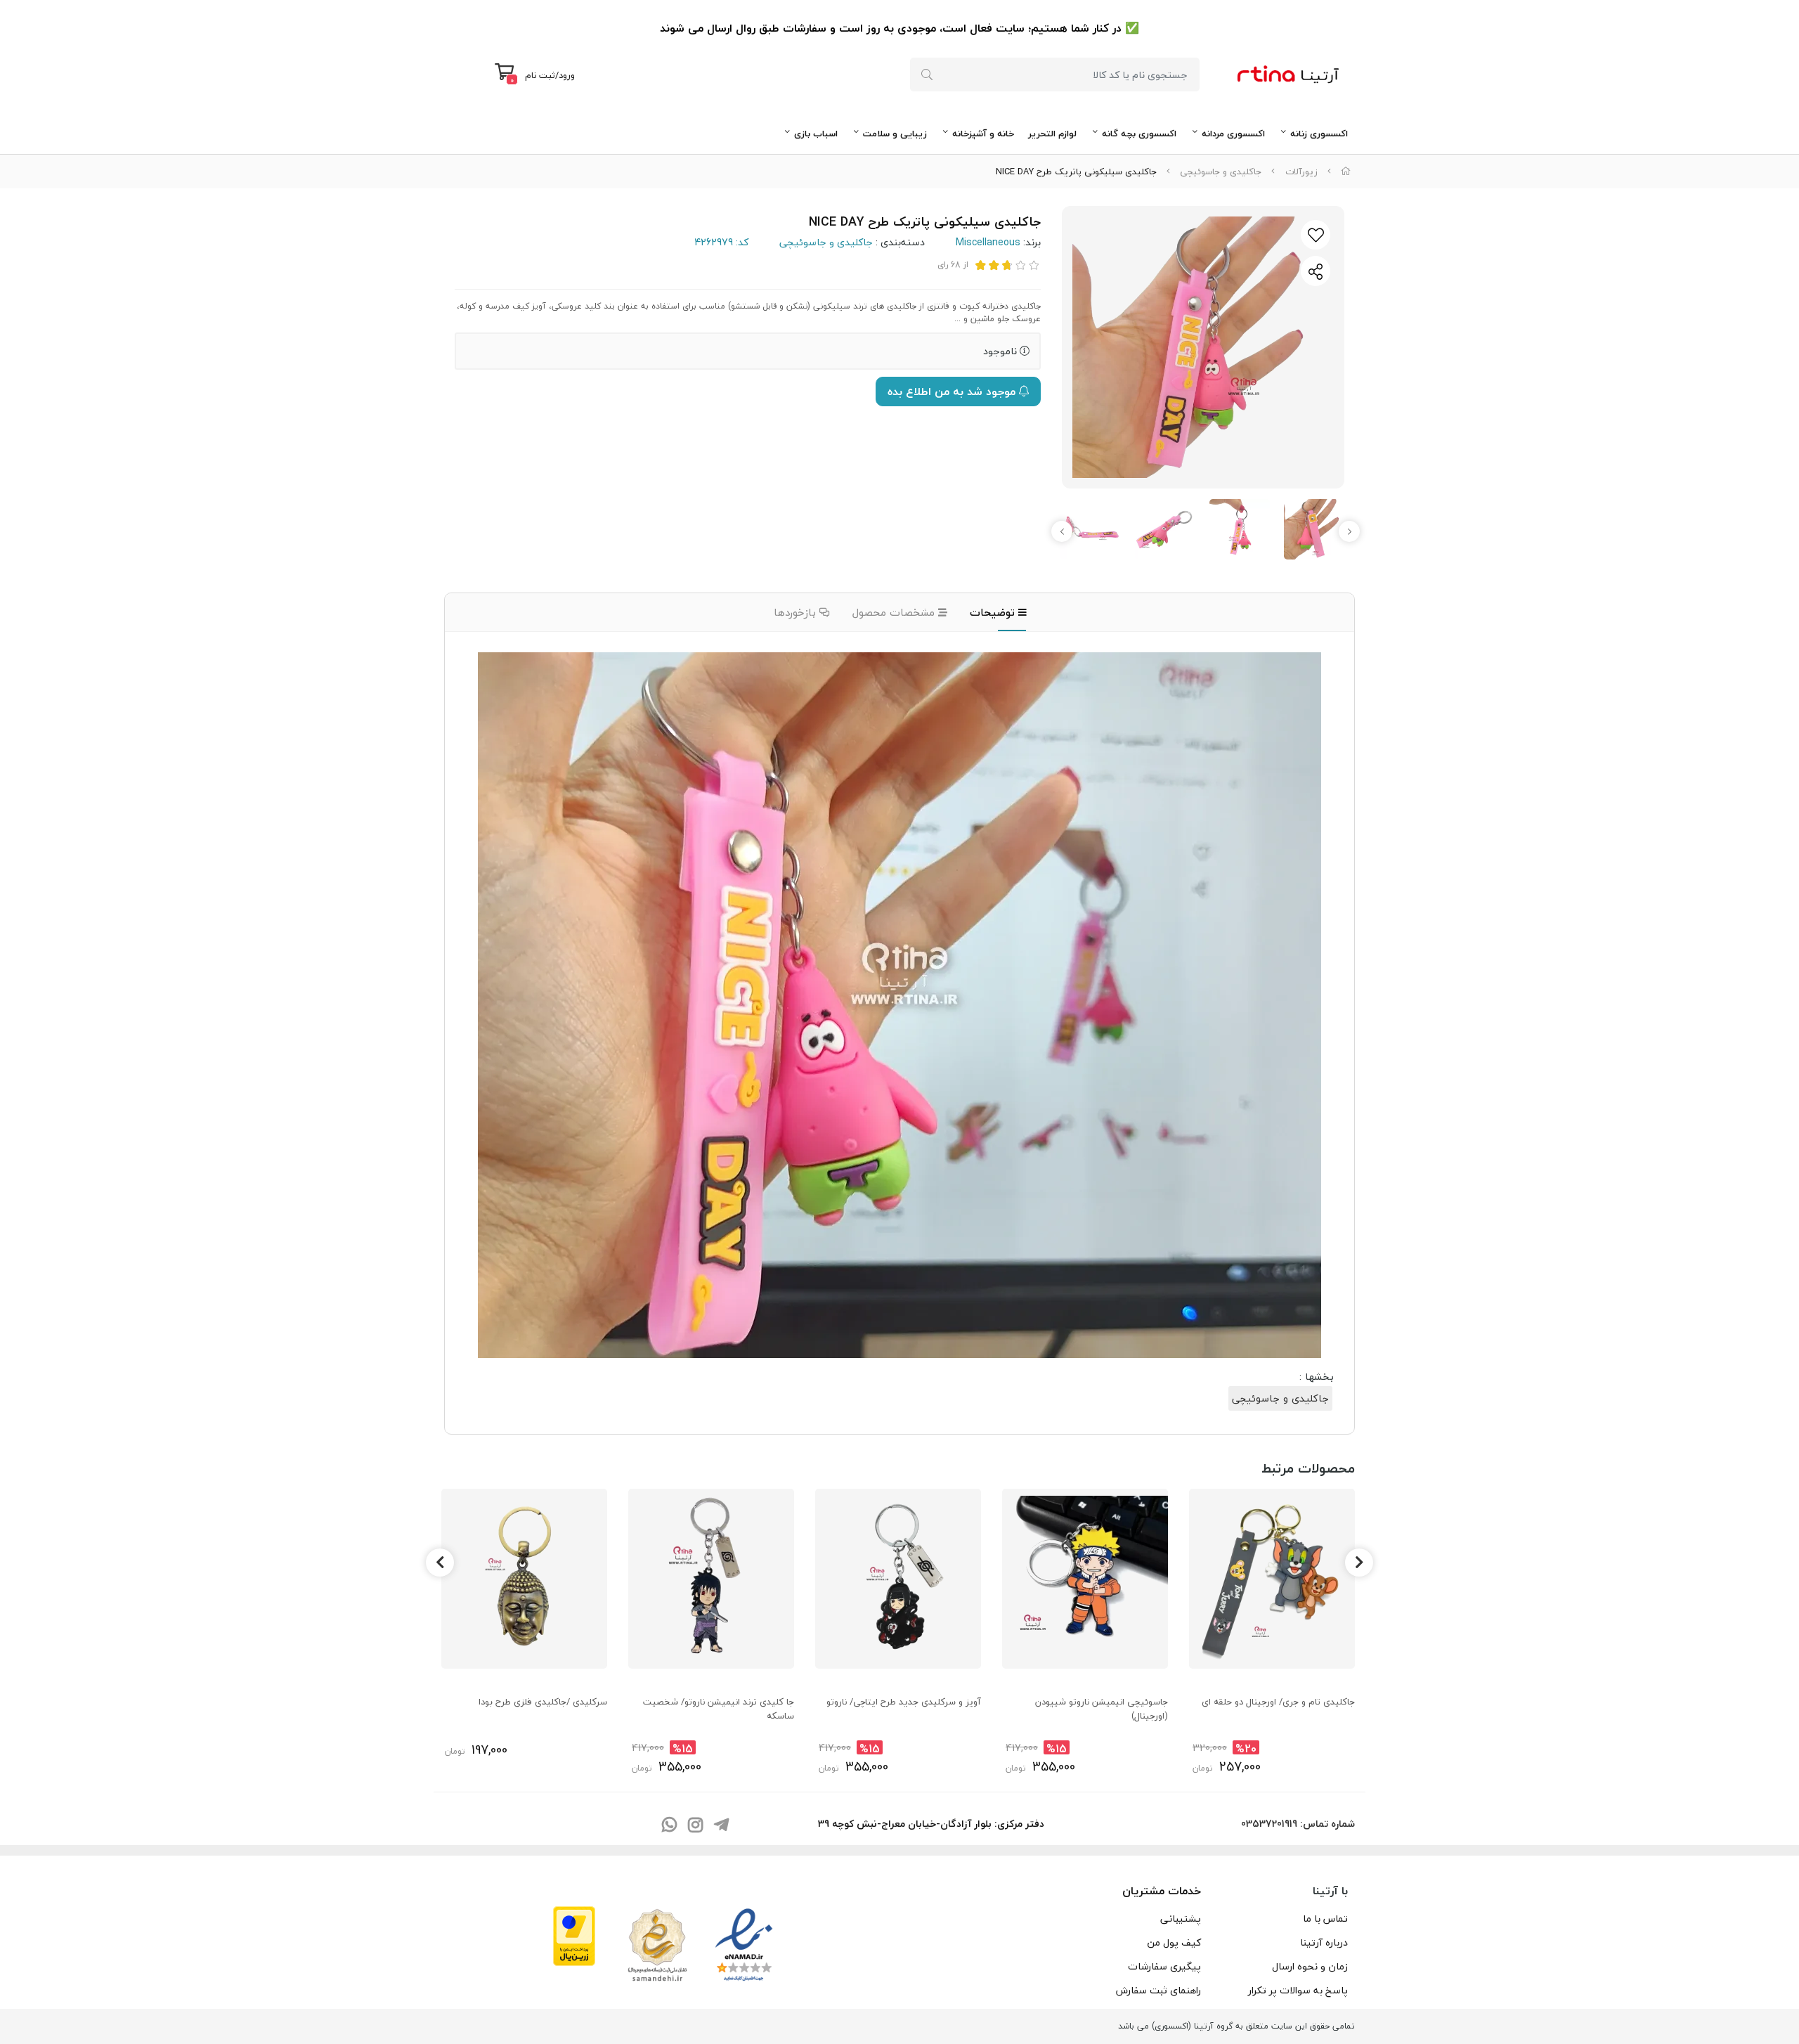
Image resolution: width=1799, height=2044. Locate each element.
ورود (567, 75)
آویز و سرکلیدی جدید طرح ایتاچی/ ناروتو (904, 1702)
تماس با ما (1325, 1919)
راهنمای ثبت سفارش (1158, 1990)
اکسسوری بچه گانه (1139, 134)
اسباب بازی (816, 134)
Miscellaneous (988, 242)
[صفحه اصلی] (1346, 172)
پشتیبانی (1181, 1919)
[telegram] (721, 1826)
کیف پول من (1174, 1942)
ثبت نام (540, 75)
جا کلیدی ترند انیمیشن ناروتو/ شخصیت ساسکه (719, 1709)
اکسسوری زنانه (1319, 134)
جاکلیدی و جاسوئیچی (1221, 172)
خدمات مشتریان (1162, 1891)
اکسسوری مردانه (1233, 134)
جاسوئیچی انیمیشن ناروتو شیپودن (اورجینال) (1102, 1709)
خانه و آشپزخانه (983, 134)
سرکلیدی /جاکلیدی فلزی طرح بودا (543, 1702)
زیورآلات (1301, 172)
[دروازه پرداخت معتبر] (574, 1934)
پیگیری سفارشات (1164, 1966)
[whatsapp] (669, 1826)
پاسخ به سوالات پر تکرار (1298, 1990)
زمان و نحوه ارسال (1310, 1966)
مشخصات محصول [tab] (895, 612)
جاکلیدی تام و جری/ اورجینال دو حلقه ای (1278, 1702)
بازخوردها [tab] (797, 612)
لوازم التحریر (1052, 134)
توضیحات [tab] (994, 612)
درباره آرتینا (1324, 1942)
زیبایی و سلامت (895, 134)
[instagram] (695, 1826)
